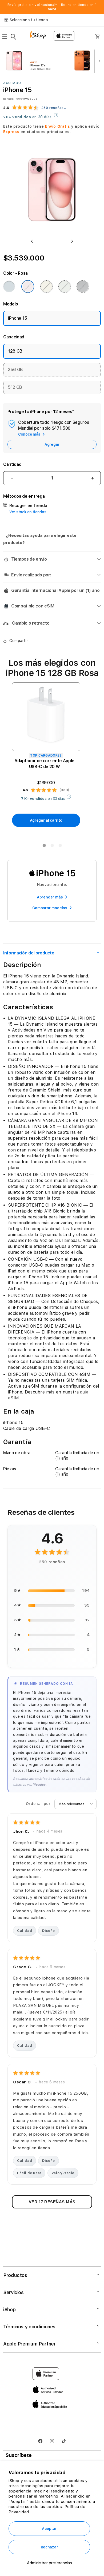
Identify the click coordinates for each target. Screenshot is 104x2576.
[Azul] (9, 286)
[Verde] (65, 286)
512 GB (15, 387)
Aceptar (49, 2529)
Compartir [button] (19, 641)
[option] (36, 61)
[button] (6, 36)
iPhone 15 (18, 318)
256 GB (15, 370)
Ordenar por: (39, 1804)
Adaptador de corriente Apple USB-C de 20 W (44, 764)
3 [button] (60, 847)
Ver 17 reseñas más (52, 2202)
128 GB (15, 351)
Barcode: (9, 99)
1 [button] (44, 847)
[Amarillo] (46, 286)
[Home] (40, 36)
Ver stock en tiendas (28, 512)
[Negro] (83, 286)
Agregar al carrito (46, 820)
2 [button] (52, 847)
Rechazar (49, 2547)
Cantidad (12, 464)
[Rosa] (28, 286)
